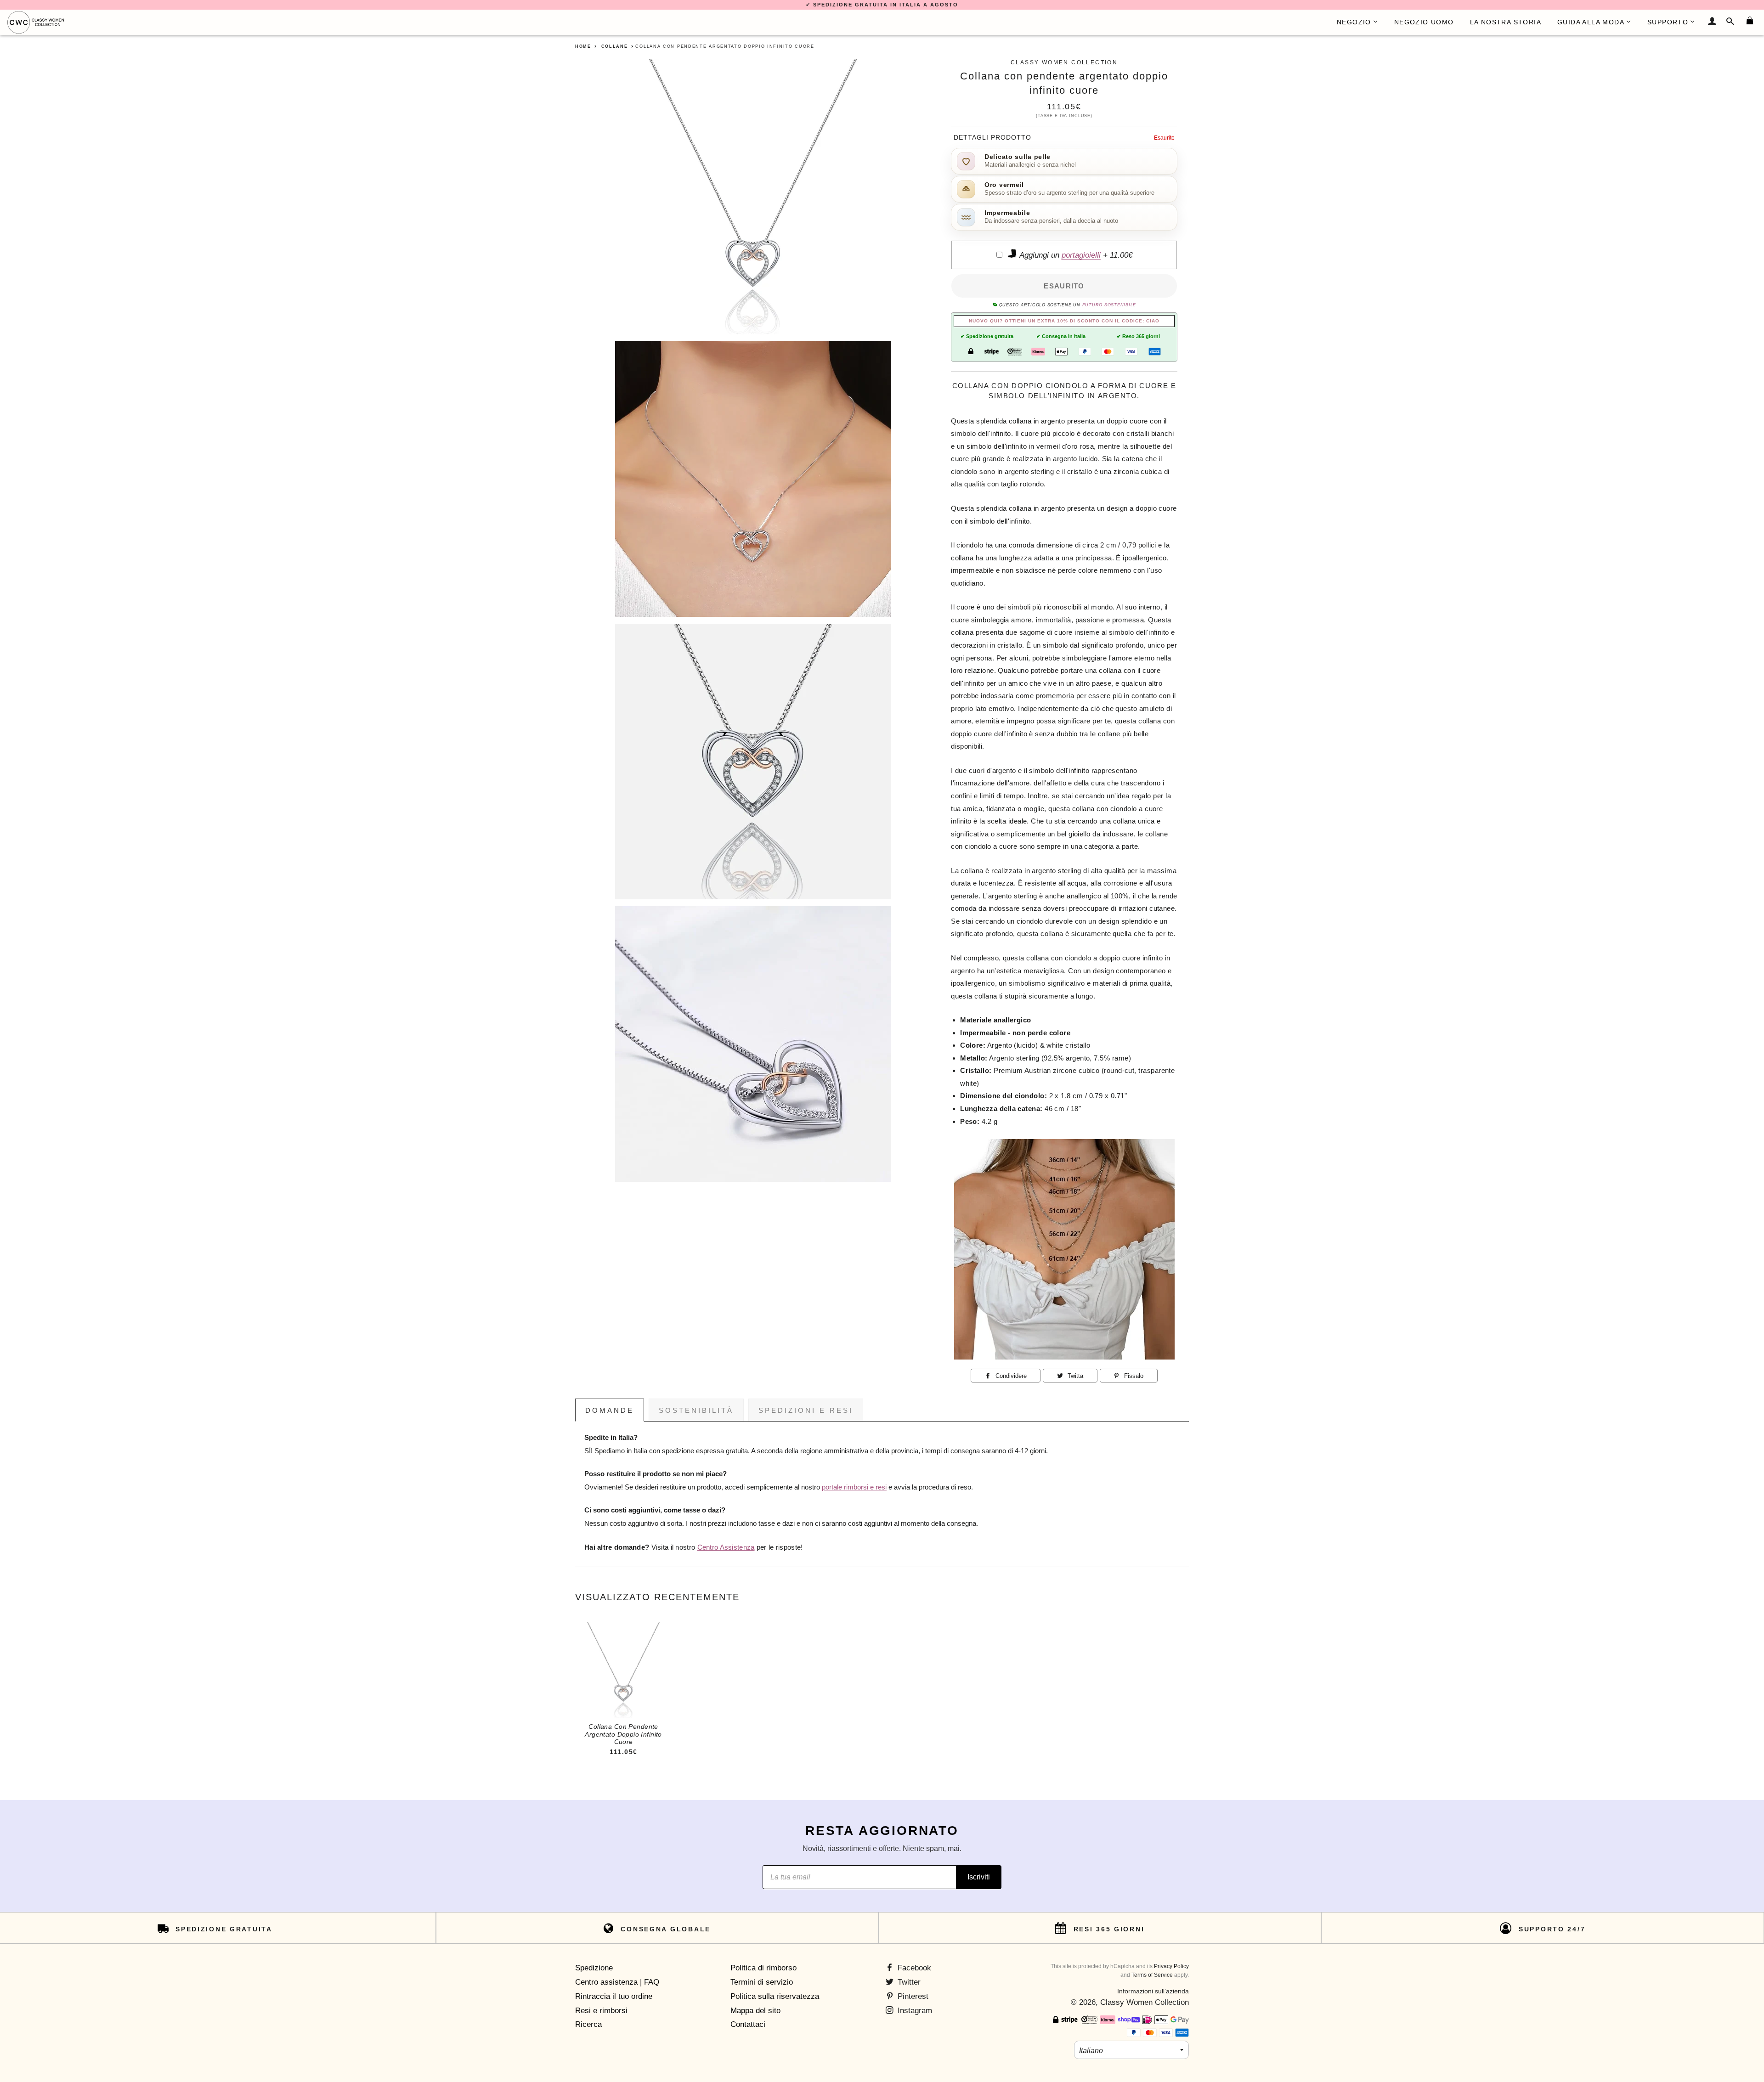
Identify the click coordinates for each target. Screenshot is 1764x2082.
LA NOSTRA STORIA (1506, 22)
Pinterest (912, 1996)
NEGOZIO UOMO (1424, 22)
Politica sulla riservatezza (775, 1996)
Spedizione (594, 1968)
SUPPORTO (1668, 22)
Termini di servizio (762, 1982)
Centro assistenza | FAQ (617, 1982)
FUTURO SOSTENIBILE (1109, 305)
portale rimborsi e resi (854, 1487)
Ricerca (588, 2024)
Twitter (908, 1982)
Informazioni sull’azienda (1153, 1991)
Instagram (914, 2011)
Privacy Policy (1171, 1966)
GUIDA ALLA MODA (1591, 22)
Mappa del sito (755, 2011)
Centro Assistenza (726, 1547)
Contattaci (748, 2024)
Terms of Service (1152, 1975)
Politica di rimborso (763, 1968)
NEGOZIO (1354, 22)
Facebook (913, 1968)
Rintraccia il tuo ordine (614, 1996)
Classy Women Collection (1145, 2002)
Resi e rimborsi (601, 2011)
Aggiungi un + (1075, 255)
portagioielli (1081, 255)
